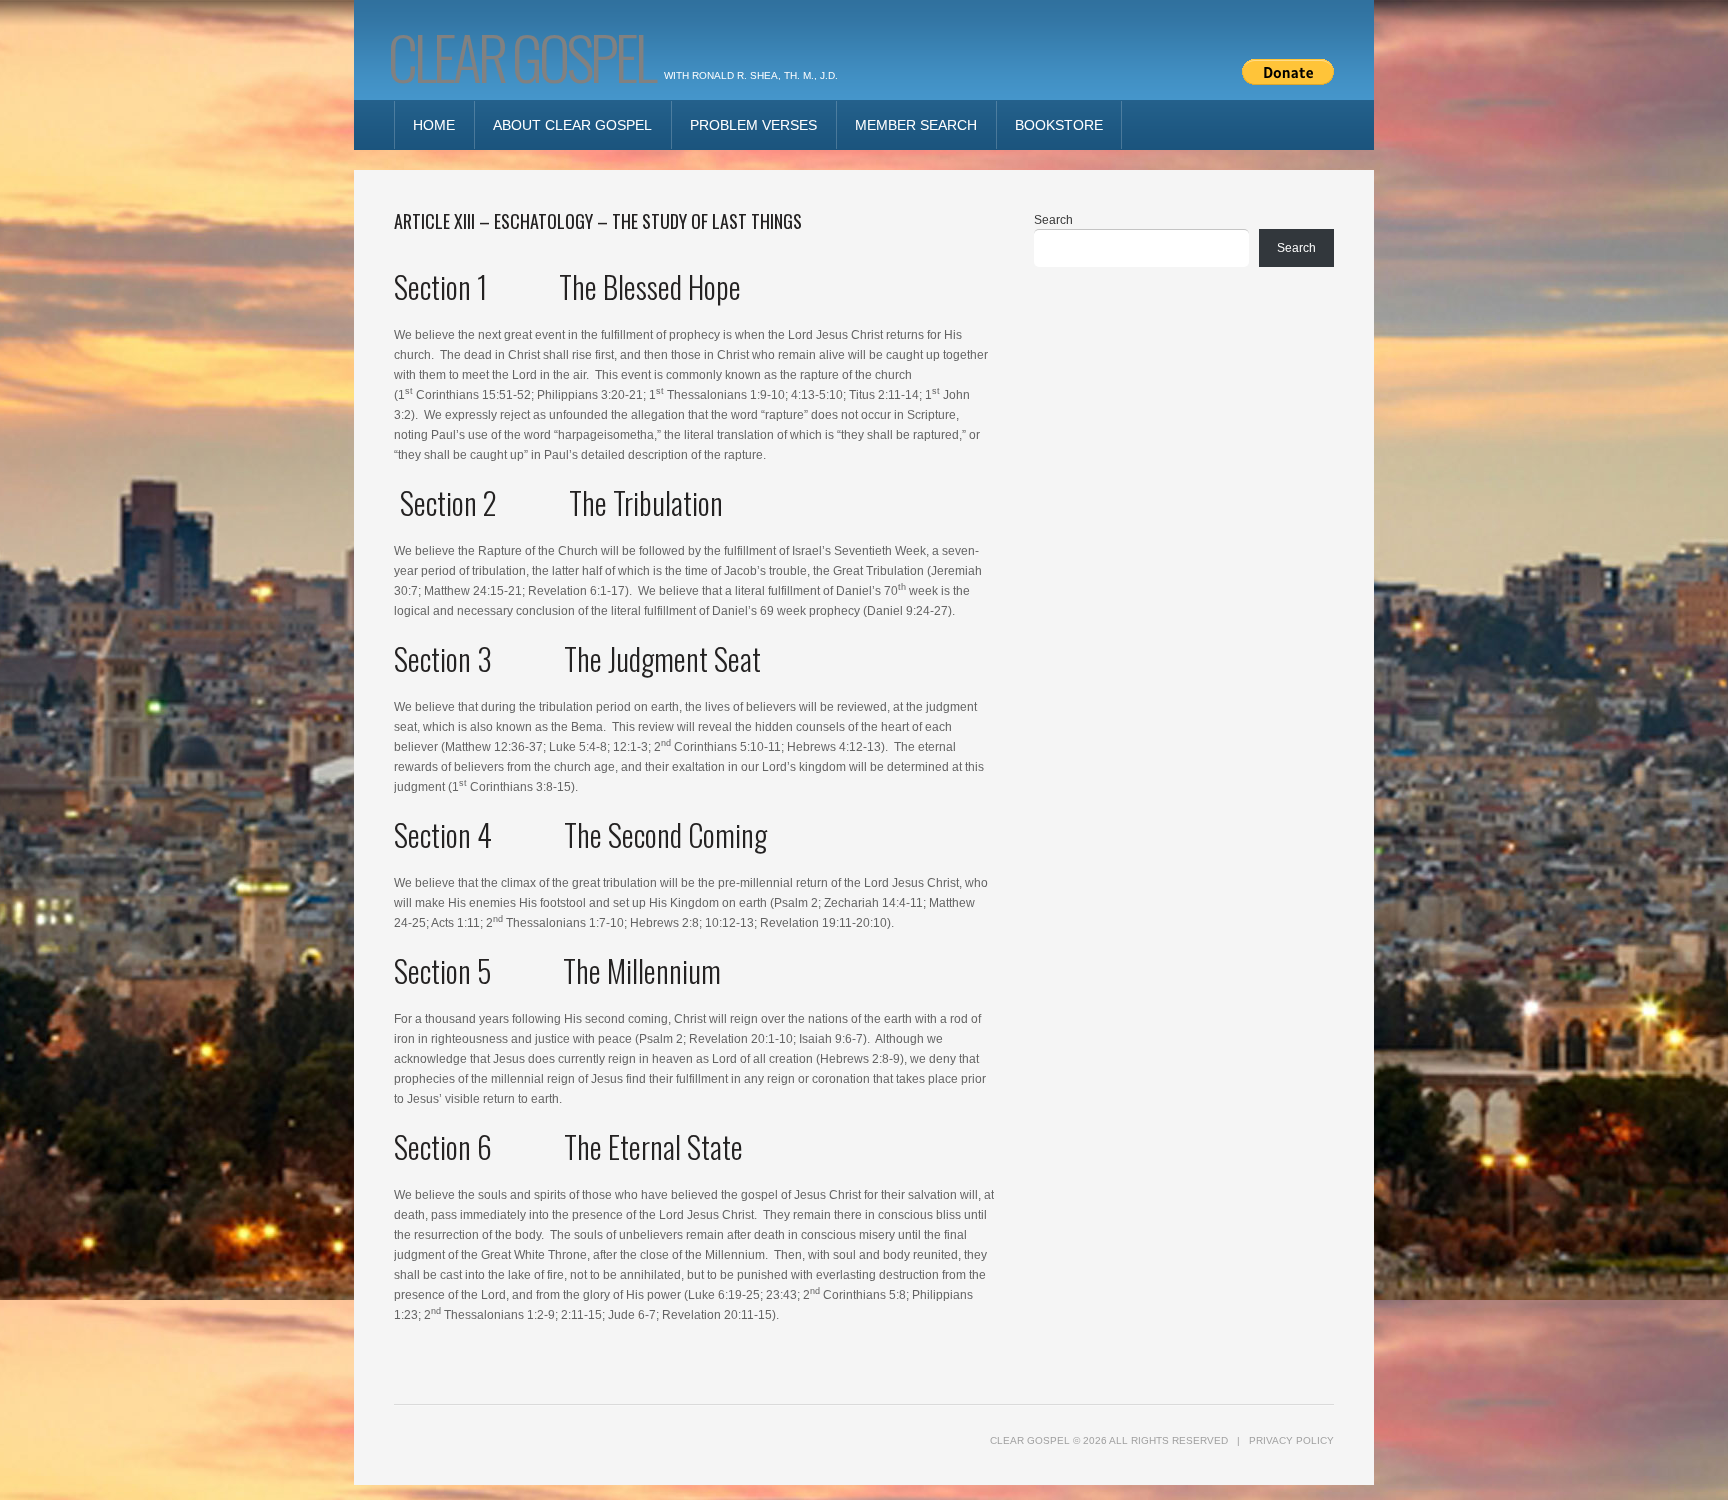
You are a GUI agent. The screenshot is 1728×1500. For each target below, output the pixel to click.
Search (1053, 220)
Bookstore (1059, 125)
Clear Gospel (521, 55)
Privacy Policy (1291, 1440)
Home (434, 125)
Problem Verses (753, 125)
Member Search (916, 125)
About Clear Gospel (572, 125)
